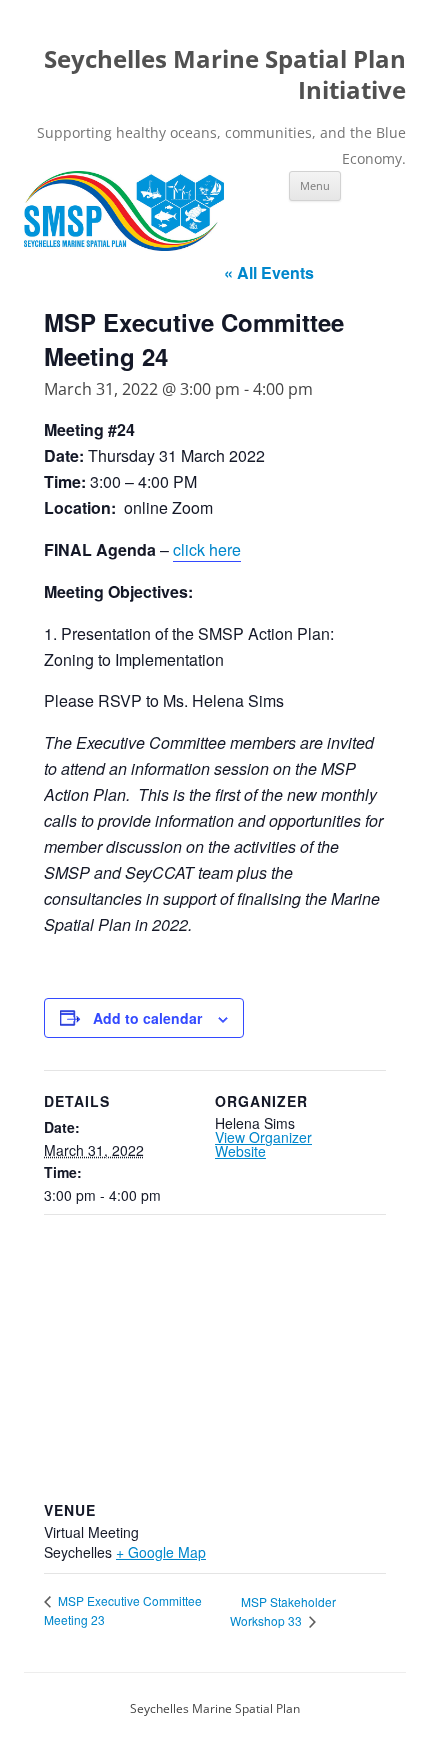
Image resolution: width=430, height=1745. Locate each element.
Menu (315, 185)
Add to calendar (147, 1018)
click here (207, 549)
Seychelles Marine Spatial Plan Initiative (225, 75)
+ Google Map (161, 1552)
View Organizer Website (263, 1144)
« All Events (269, 272)
